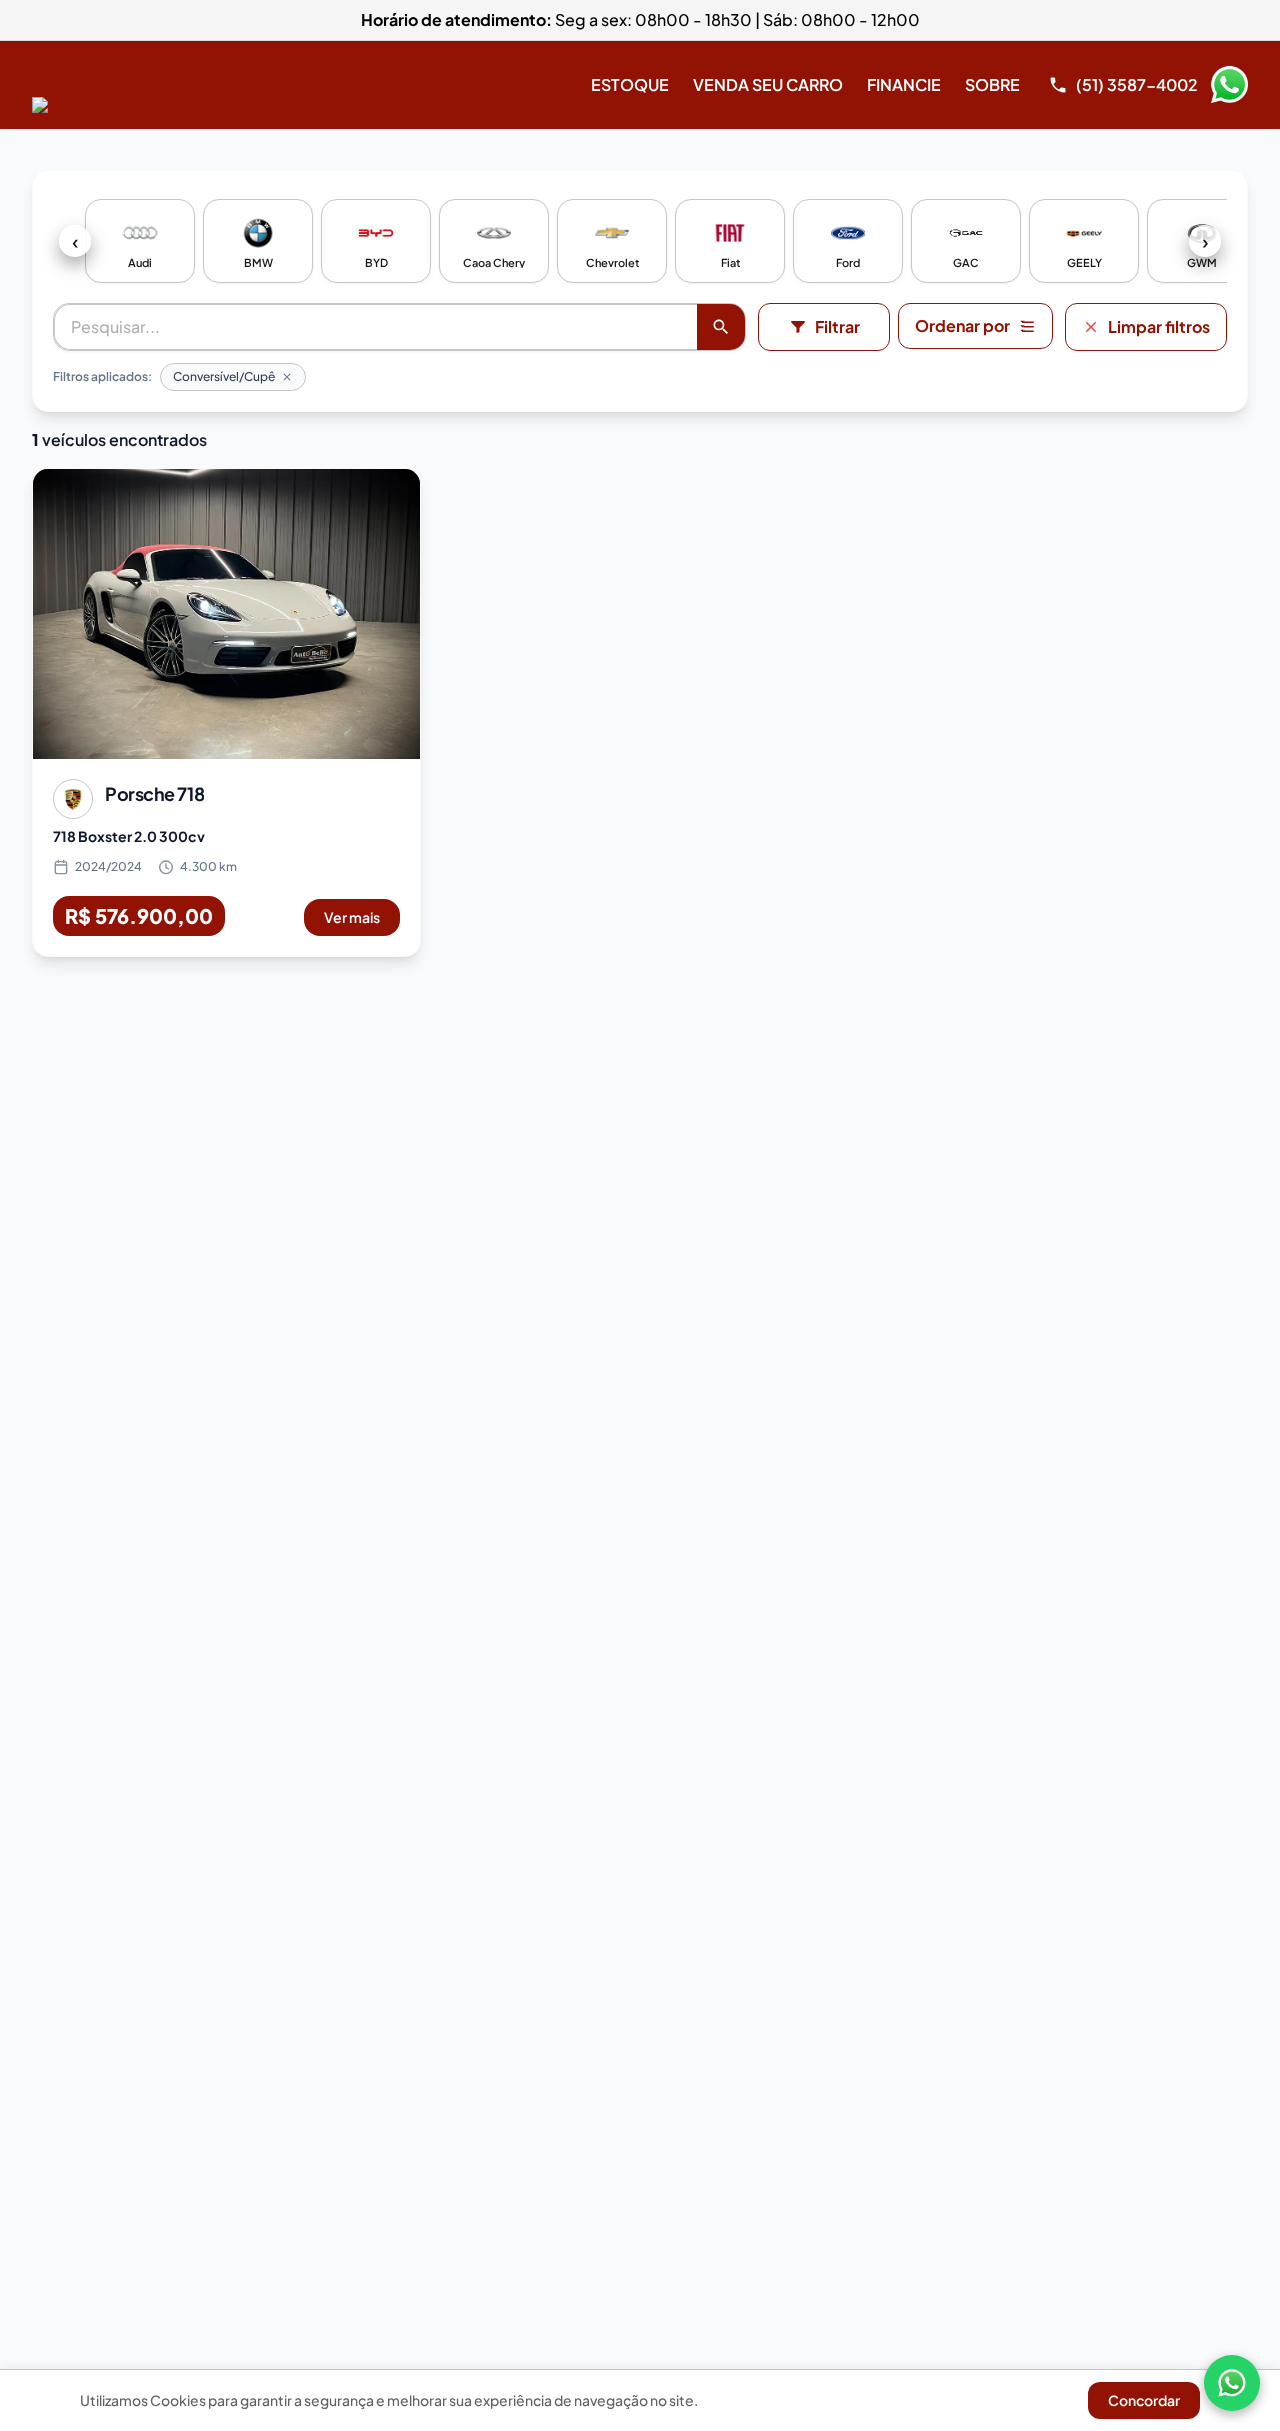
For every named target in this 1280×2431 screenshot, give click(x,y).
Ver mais (352, 917)
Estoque (630, 84)
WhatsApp (1229, 85)
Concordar (1144, 2400)
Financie (904, 84)
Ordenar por (962, 325)
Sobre (992, 84)
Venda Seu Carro (768, 84)
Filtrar (837, 326)
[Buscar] (721, 327)
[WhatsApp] (1232, 2383)
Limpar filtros (1159, 326)
